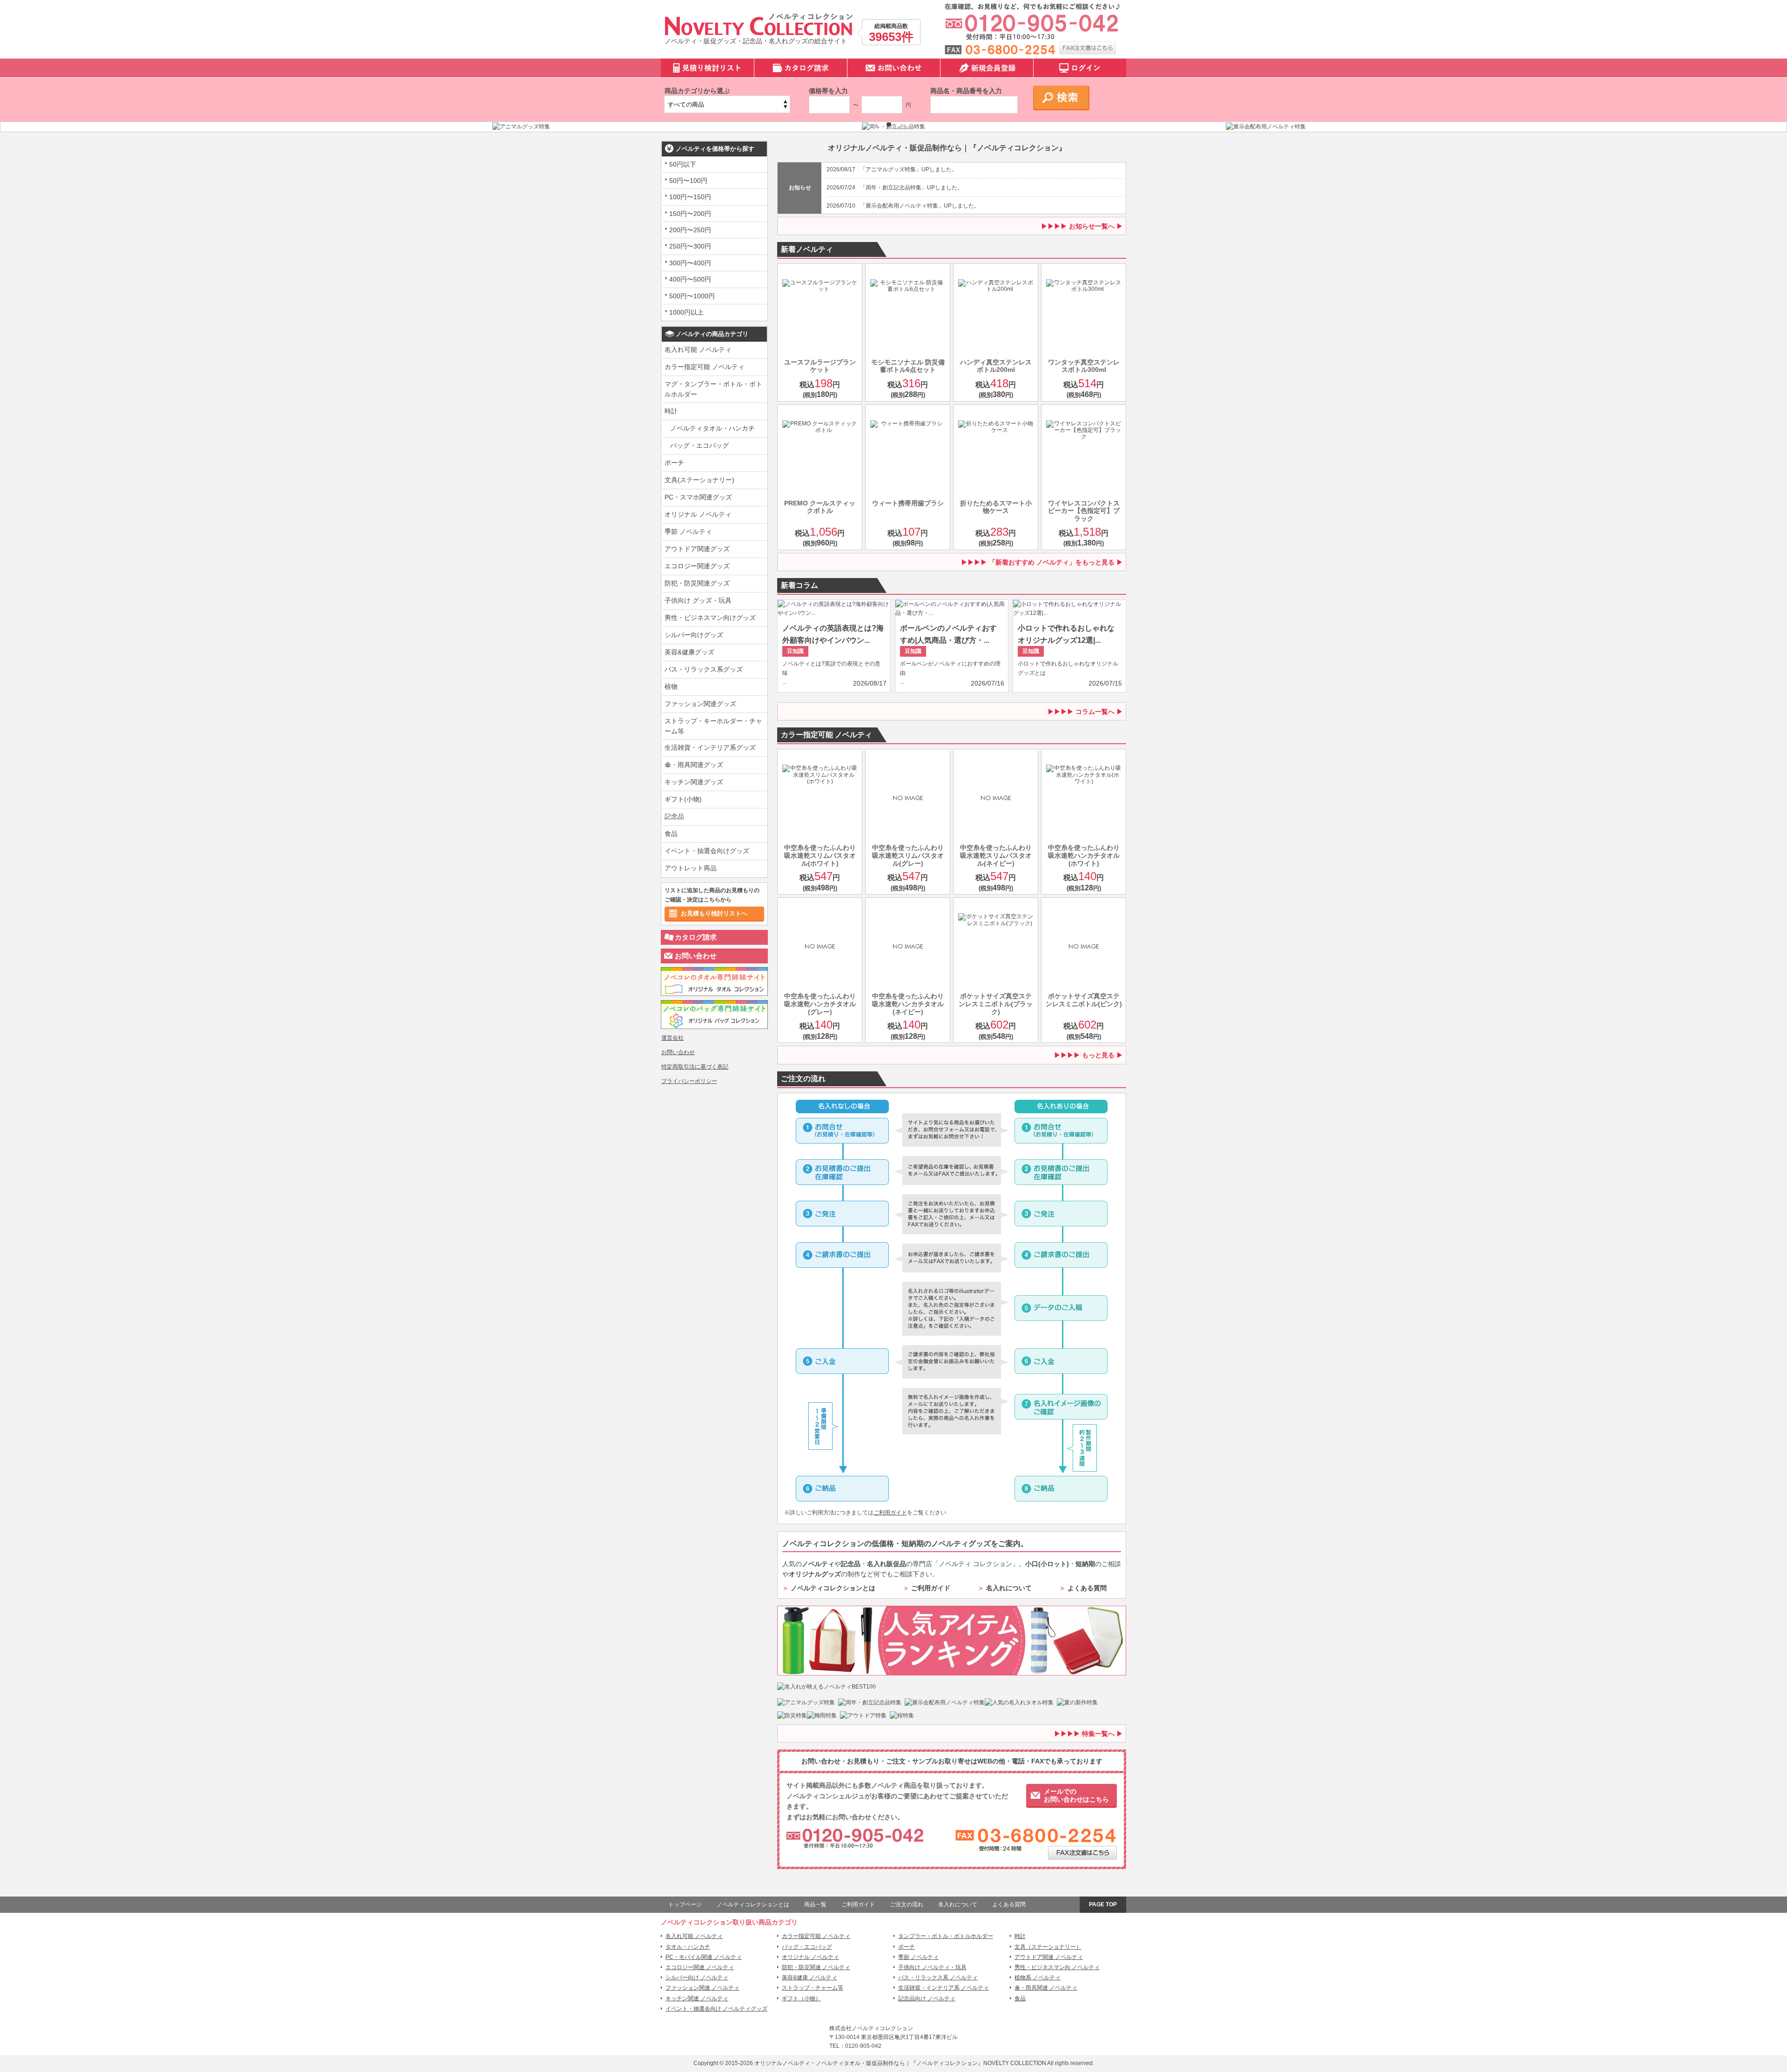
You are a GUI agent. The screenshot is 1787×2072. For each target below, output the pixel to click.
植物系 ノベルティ (1038, 1978)
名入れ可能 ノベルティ (698, 350)
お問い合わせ (696, 956)
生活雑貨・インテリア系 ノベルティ (944, 1988)
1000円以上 (686, 312)
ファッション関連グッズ (700, 704)
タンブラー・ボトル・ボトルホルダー (946, 1936)
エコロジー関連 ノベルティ (700, 1967)
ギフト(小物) (683, 799)
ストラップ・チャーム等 (813, 1988)
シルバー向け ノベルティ (697, 1978)
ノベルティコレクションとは (833, 1588)
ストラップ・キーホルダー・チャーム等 (713, 726)
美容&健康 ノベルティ (810, 1978)
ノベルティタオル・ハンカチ (712, 428)
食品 (671, 834)
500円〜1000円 (692, 296)
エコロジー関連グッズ (697, 566)
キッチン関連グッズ (694, 782)
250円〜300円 (690, 246)
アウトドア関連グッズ (697, 549)
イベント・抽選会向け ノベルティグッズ (716, 2009)
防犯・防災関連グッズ (697, 583)
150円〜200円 (690, 214)
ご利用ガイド (890, 1513)
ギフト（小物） (801, 1998)
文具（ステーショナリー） (1048, 1947)
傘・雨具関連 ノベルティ (1046, 1988)
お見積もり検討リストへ (714, 913)
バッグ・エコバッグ (699, 445)
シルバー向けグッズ (694, 635)
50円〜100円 (688, 181)
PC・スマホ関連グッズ (698, 497)
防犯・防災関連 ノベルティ (816, 1967)
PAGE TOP (1103, 1904)
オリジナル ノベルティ (698, 514)
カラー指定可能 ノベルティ (705, 367)
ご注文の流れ (907, 1904)
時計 (671, 411)
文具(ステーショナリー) (699, 480)
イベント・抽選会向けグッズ (707, 851)
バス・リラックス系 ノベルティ (938, 1978)
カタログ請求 (696, 937)
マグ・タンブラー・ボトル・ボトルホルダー (713, 389)
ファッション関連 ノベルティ (702, 1988)
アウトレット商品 (691, 868)
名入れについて (1009, 1588)
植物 (671, 686)
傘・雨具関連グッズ (694, 765)
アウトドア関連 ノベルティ (1049, 1957)
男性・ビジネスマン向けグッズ (710, 618)
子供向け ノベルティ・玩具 (932, 1967)
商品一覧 (815, 1904)
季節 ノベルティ (688, 531)
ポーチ (674, 463)
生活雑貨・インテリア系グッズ (710, 747)
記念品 (674, 816)
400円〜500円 (690, 279)
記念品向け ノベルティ (927, 1998)
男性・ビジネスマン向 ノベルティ (1057, 1967)
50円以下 (683, 164)
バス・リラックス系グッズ (704, 669)
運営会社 (672, 1038)
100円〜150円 (690, 197)
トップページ (685, 1904)
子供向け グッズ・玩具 (698, 600)
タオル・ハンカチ (688, 1947)
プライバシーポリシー (689, 1081)
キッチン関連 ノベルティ (697, 1998)
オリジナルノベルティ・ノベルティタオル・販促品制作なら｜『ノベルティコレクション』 (869, 2063)
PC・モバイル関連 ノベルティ (704, 1957)
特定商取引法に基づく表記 (695, 1067)
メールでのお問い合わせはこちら (1076, 1795)
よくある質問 (1087, 1588)
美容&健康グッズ (689, 652)
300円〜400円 (690, 263)
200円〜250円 (690, 230)
